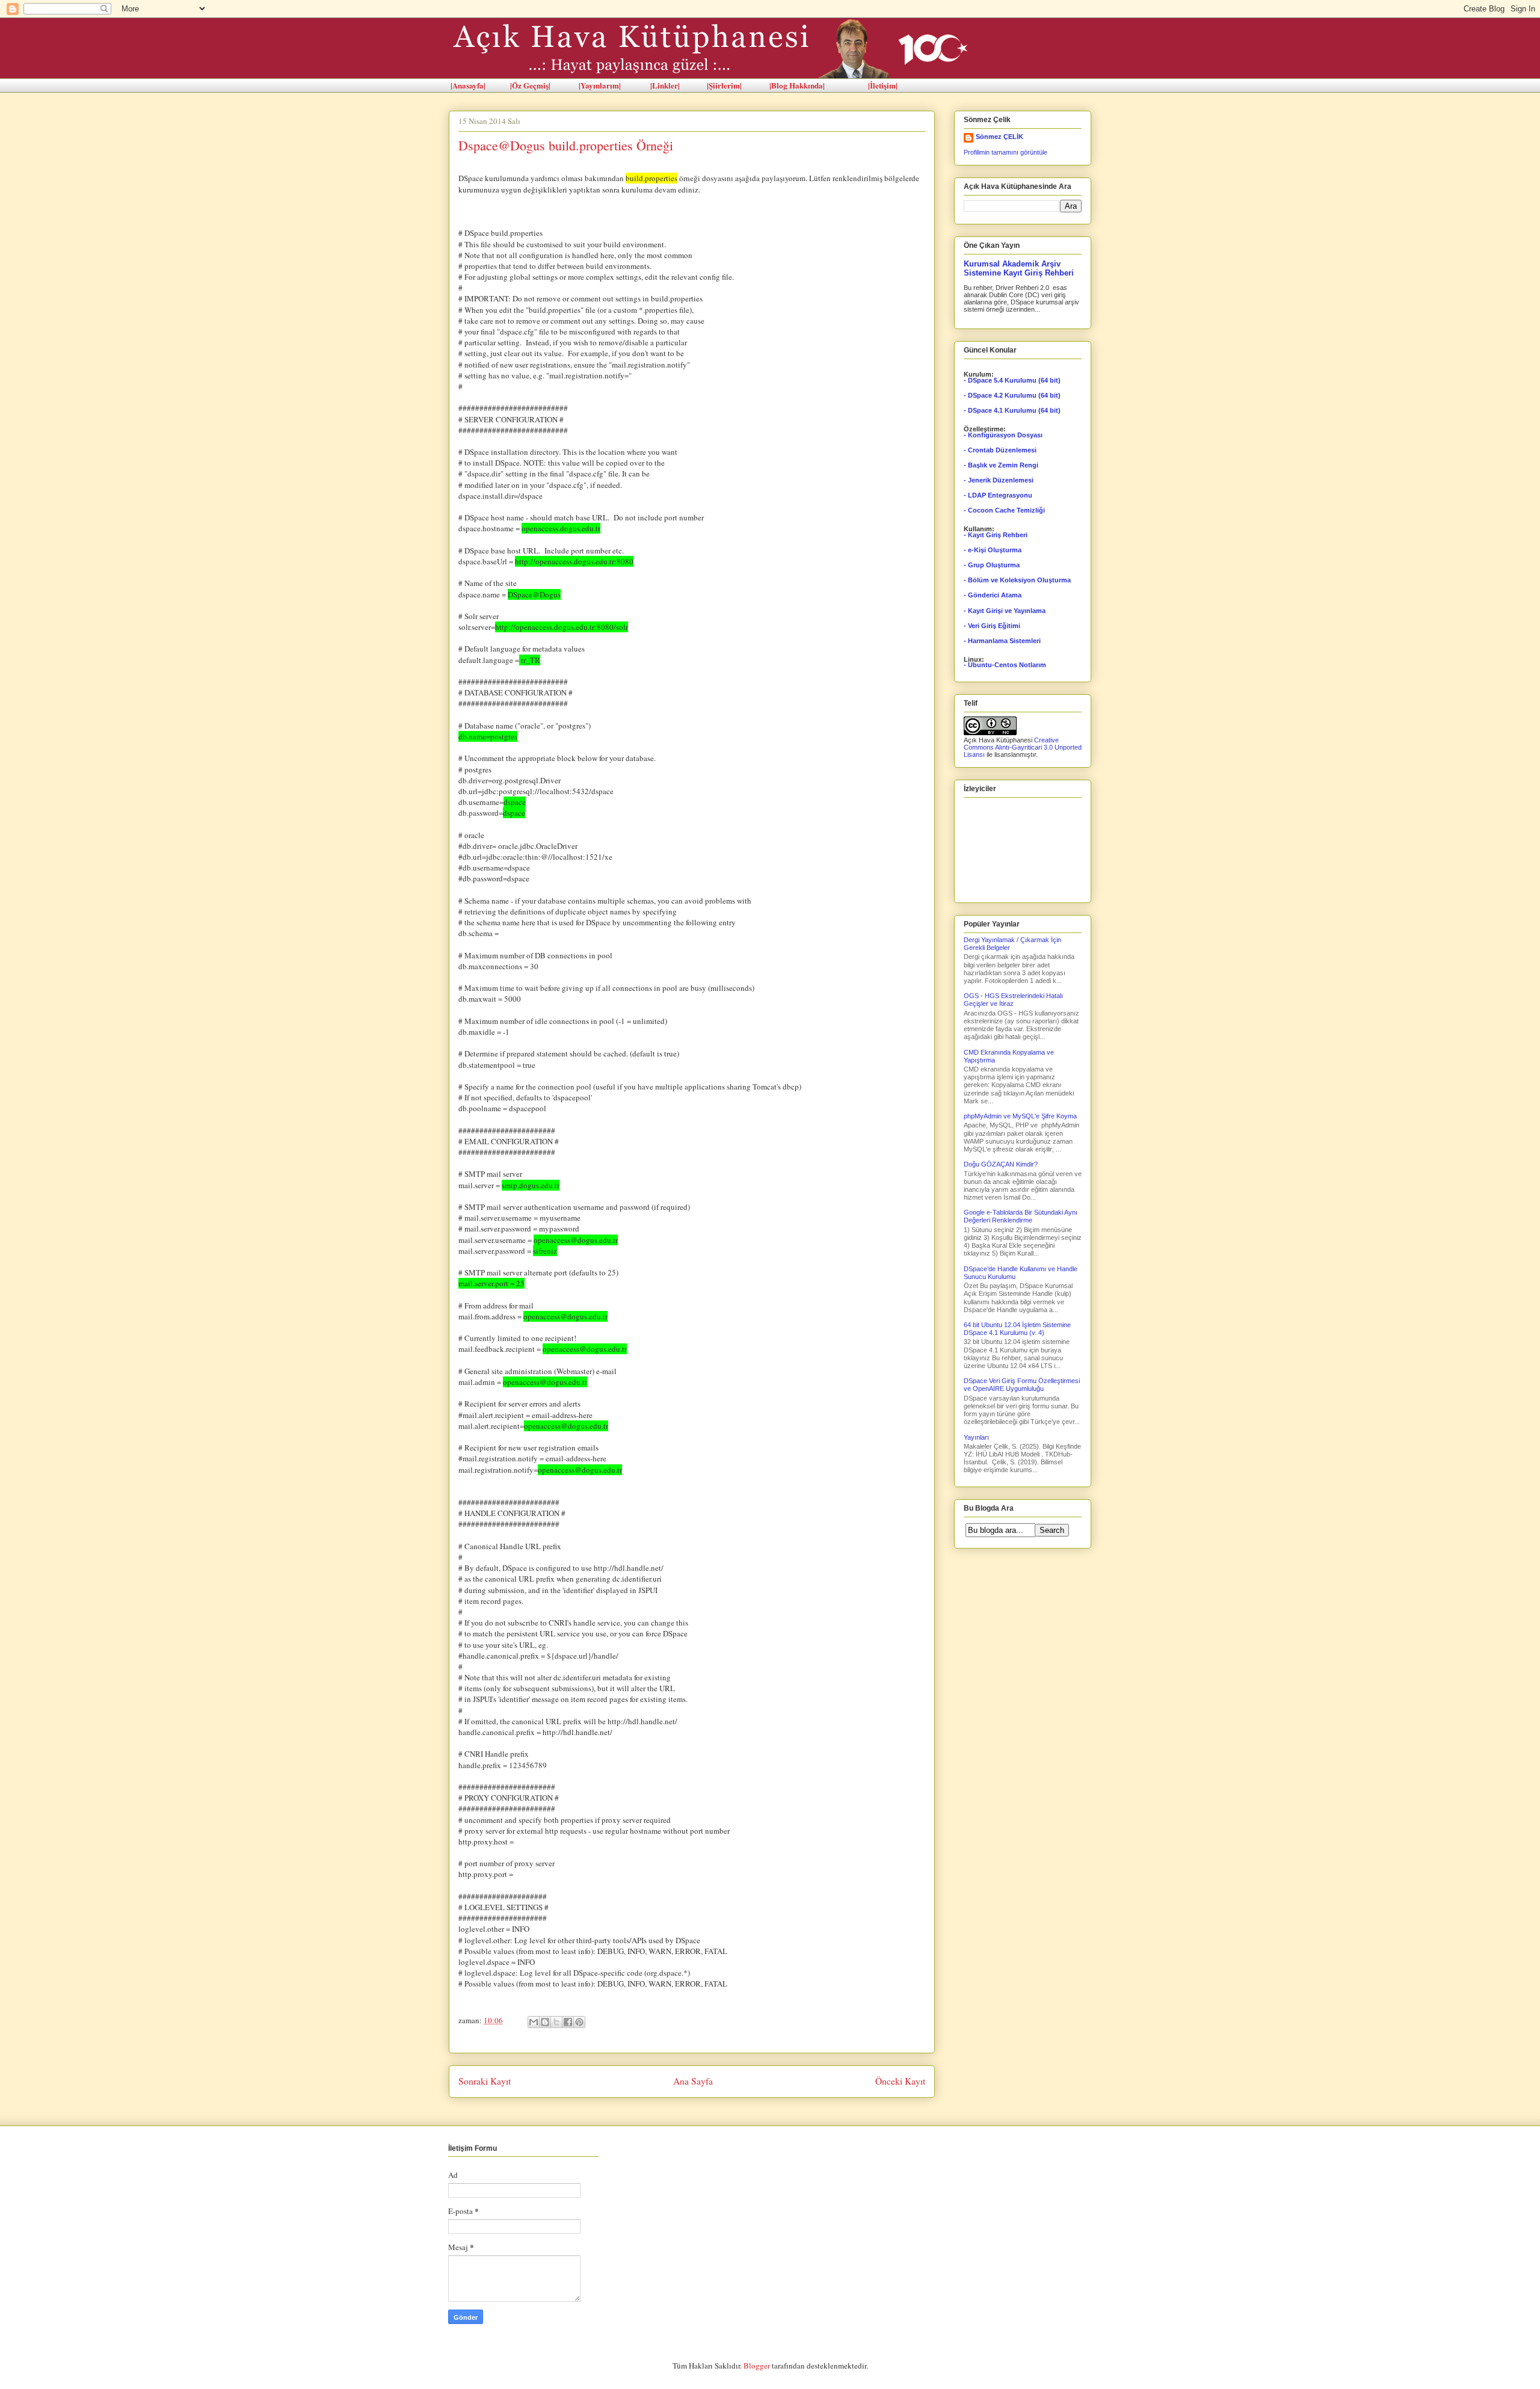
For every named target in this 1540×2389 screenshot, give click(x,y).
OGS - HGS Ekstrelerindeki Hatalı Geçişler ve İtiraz (1013, 1000)
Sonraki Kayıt (485, 2081)
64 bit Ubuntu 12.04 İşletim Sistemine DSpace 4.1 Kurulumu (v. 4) (1017, 1329)
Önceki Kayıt (900, 2081)
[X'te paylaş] (556, 2022)
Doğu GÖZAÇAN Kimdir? (1001, 1164)
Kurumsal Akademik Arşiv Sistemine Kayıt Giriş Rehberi (1019, 268)
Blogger (757, 2366)
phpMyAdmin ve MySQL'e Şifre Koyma (1020, 1116)
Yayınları (976, 1437)
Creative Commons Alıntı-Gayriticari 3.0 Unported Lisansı (1023, 747)
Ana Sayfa (693, 2081)
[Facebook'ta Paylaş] (568, 2022)
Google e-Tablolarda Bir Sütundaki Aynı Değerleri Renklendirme (1021, 1216)
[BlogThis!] (545, 2022)
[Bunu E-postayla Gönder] (534, 2022)
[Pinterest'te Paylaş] (579, 2022)
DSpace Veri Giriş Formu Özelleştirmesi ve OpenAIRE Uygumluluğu (1022, 1385)
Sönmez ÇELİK (999, 137)
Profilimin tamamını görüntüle (1006, 152)
